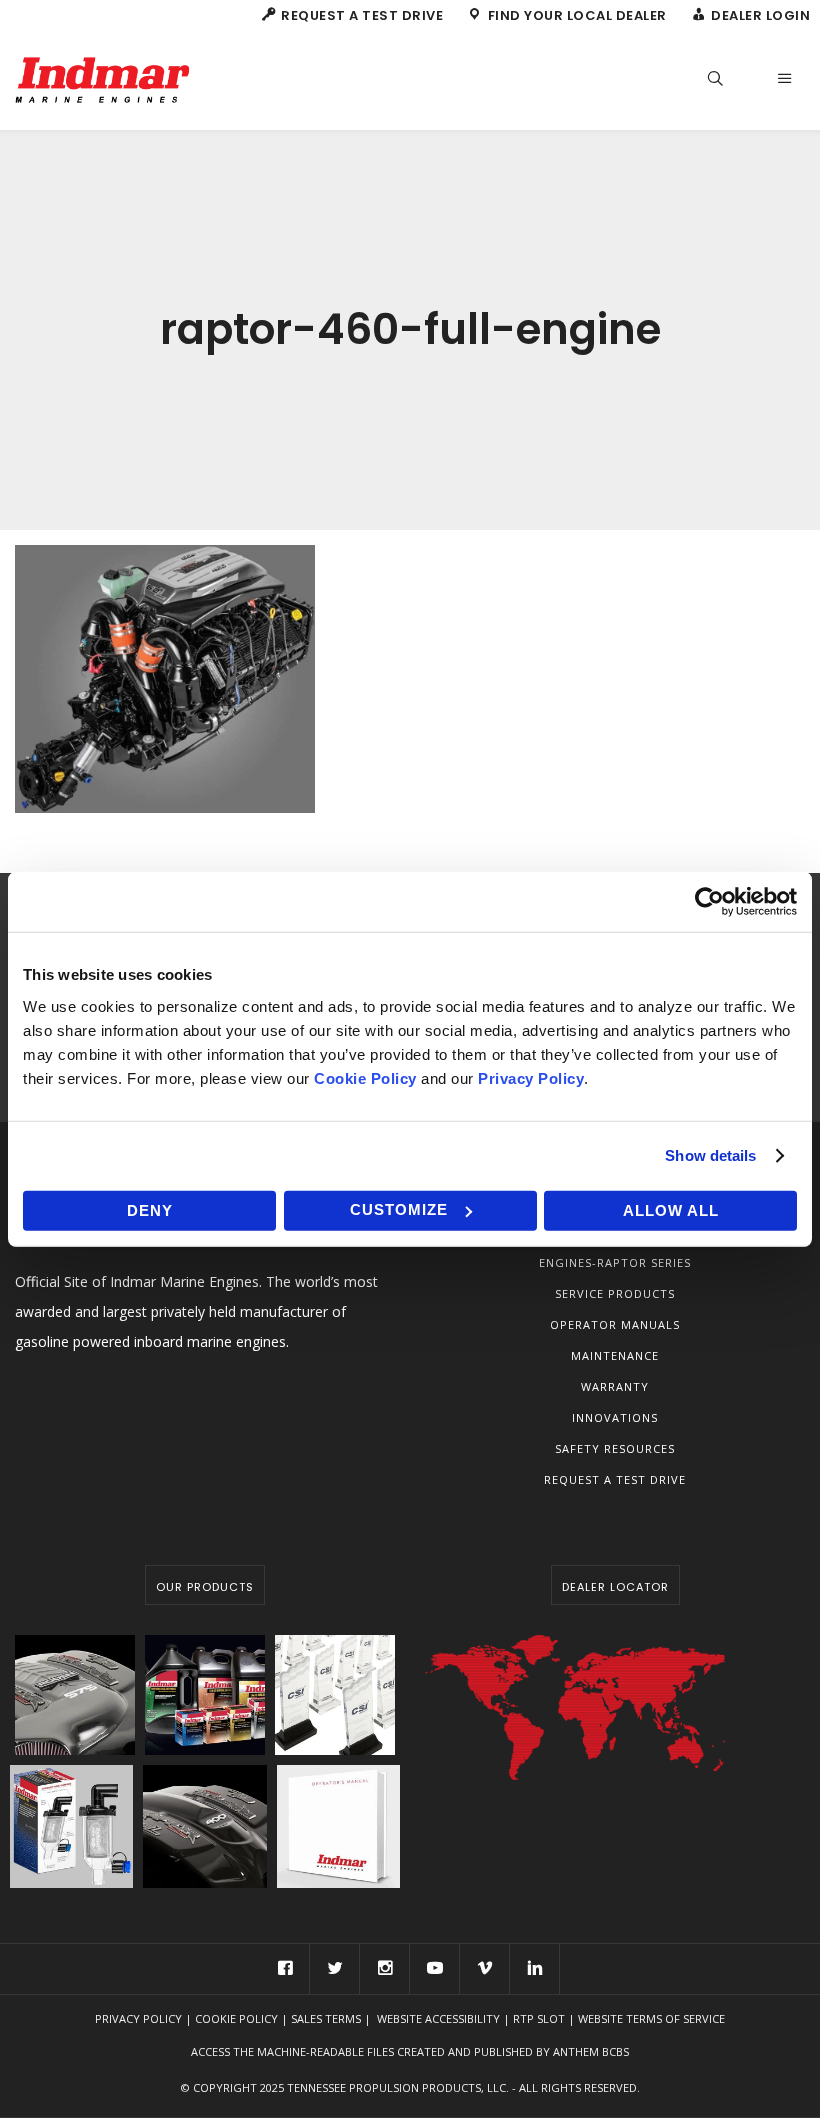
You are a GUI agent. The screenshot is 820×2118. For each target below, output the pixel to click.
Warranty (615, 1386)
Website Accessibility (438, 2018)
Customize (399, 1209)
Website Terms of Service (651, 2018)
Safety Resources (615, 1448)
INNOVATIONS (615, 1417)
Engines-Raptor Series (615, 1262)
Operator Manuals (615, 1324)
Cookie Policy (236, 2018)
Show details (710, 1155)
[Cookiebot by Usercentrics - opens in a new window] (709, 902)
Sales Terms (326, 2018)
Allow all (671, 1209)
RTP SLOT (539, 2018)
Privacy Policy (138, 2018)
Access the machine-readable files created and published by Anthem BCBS (410, 2051)
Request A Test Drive (615, 1479)
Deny (150, 1209)
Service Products (615, 1293)
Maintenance (615, 1355)
